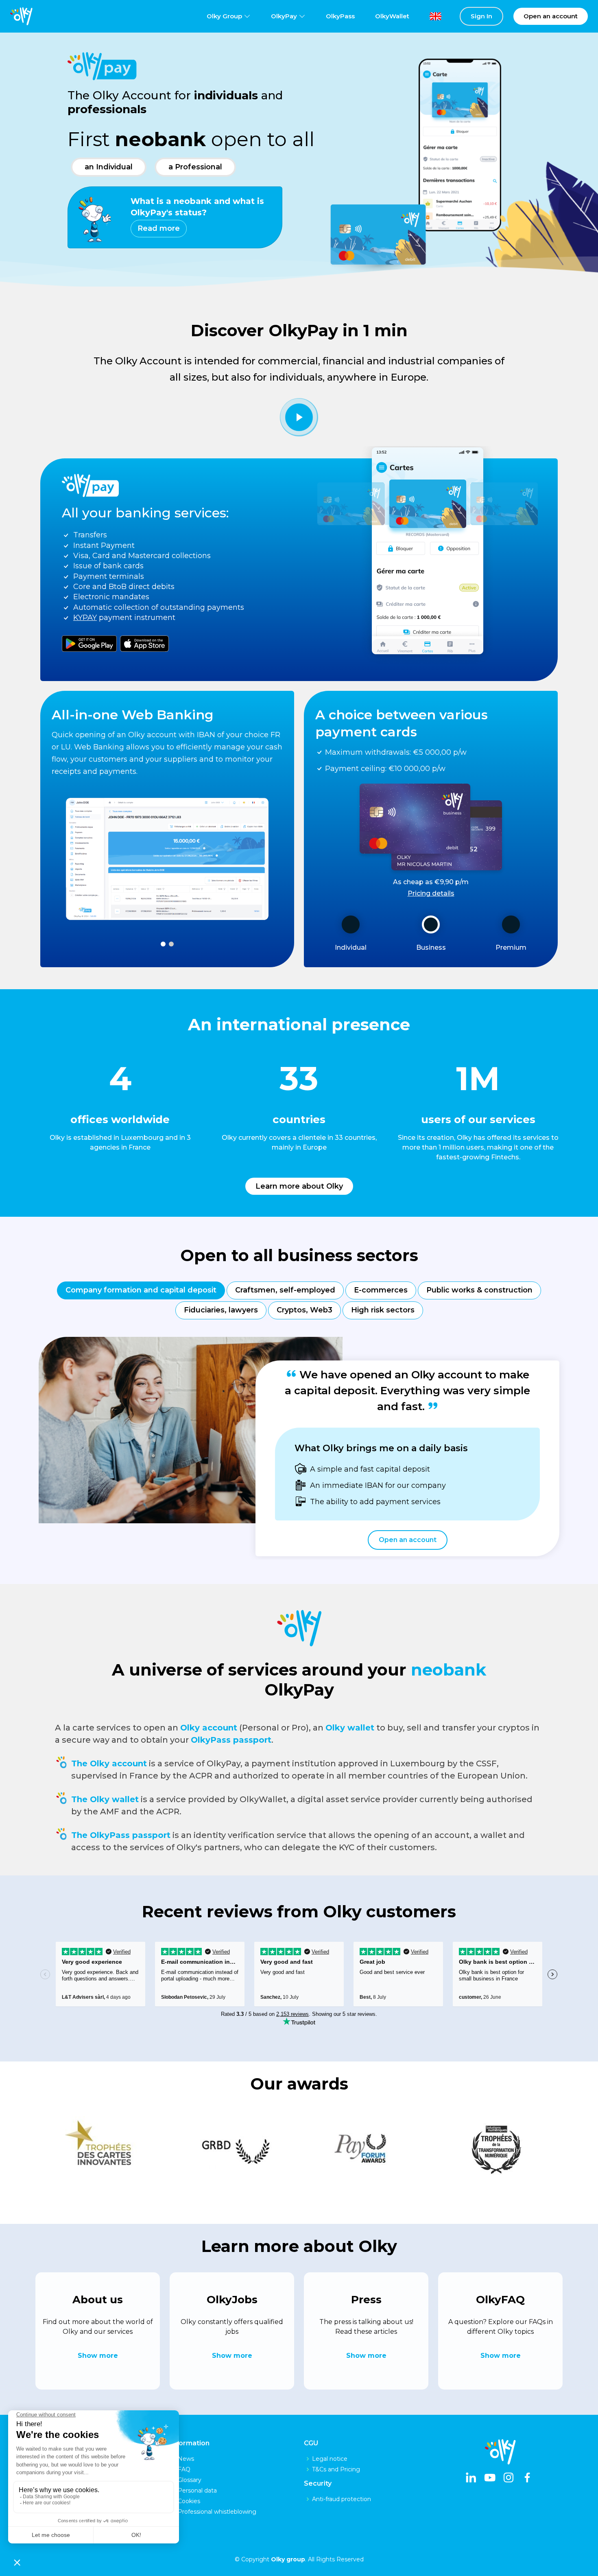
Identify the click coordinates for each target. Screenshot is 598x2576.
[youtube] (490, 2478)
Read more (159, 228)
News (186, 2459)
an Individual (109, 167)
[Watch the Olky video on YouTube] (299, 417)
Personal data (197, 2491)
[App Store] (144, 642)
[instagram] (509, 2478)
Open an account (408, 1540)
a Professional (195, 167)
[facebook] (527, 2478)
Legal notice (330, 2459)
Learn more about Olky (299, 1186)
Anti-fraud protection (342, 2499)
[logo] (21, 16)
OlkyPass (340, 16)
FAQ (184, 2469)
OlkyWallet (392, 16)
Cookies (189, 2501)
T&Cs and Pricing (336, 2469)
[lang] (429, 16)
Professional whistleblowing (217, 2512)
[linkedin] (471, 2478)
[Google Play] (89, 642)
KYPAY (85, 618)
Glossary (190, 2480)
